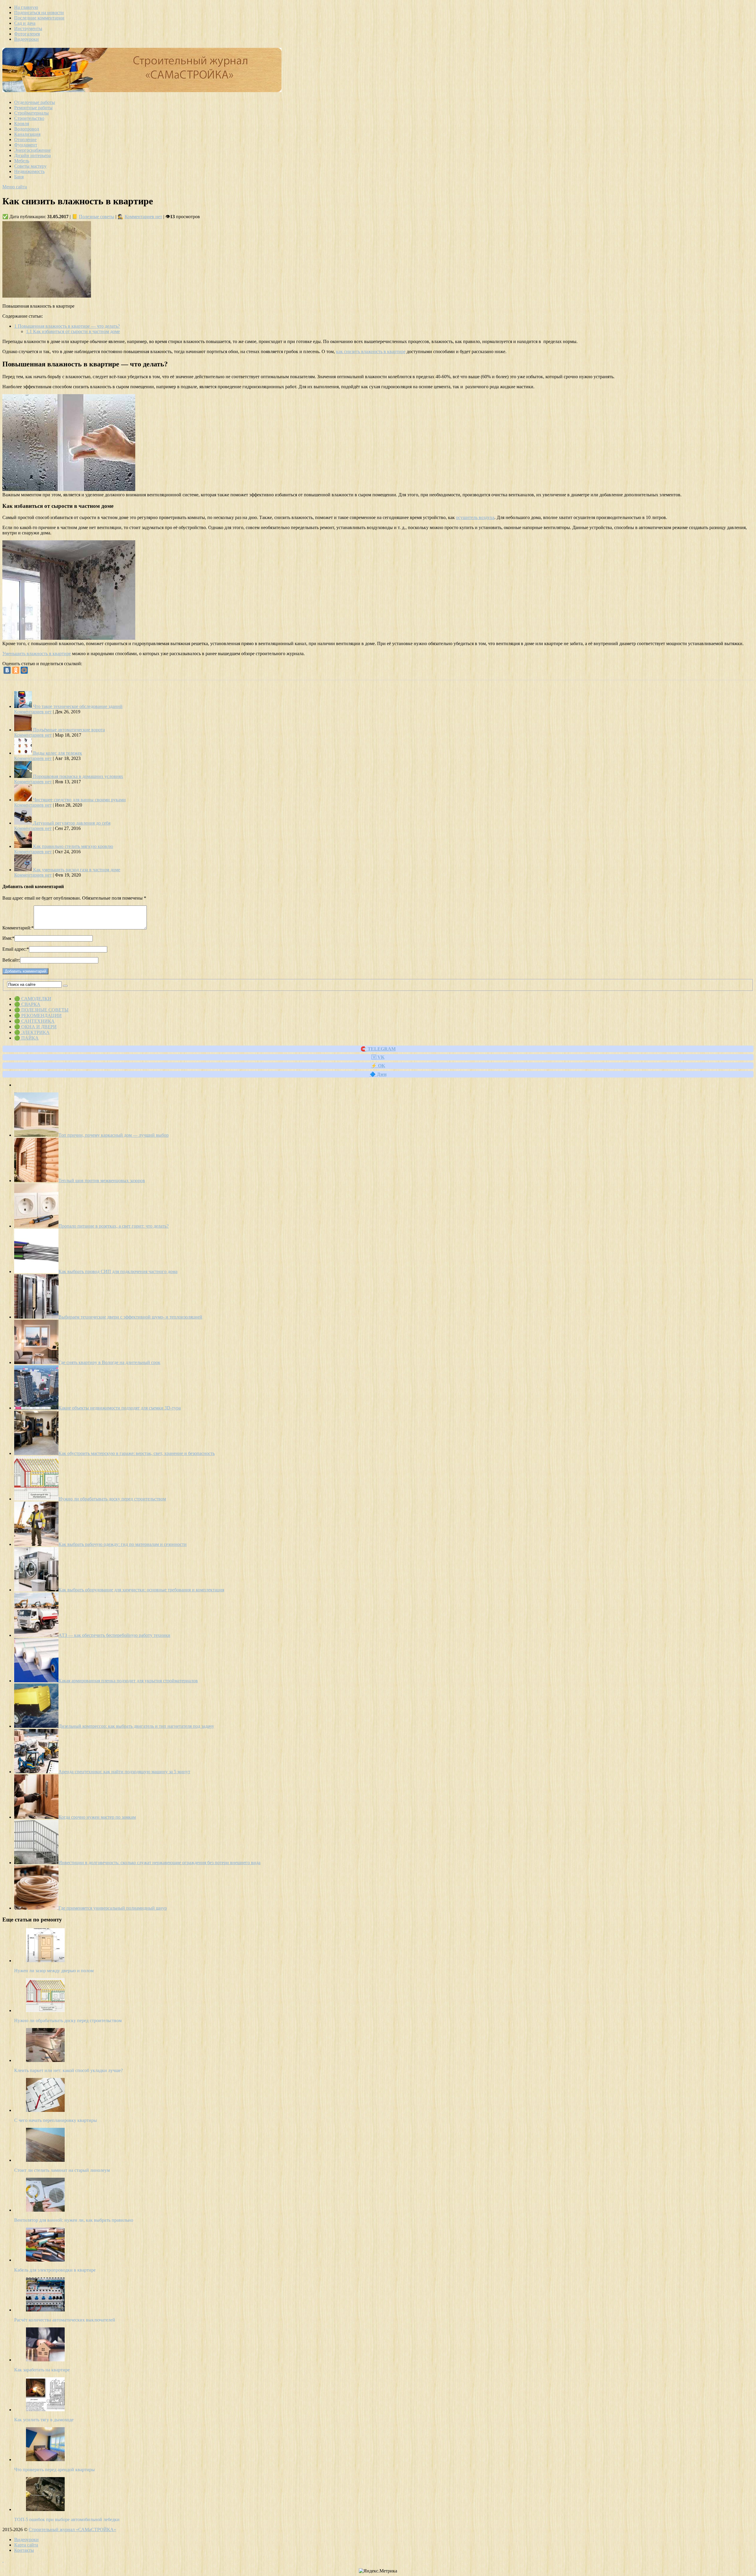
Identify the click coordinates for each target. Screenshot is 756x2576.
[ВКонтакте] (7, 670)
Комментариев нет (143, 217)
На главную (26, 7)
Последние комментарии (39, 18)
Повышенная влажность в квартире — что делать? (67, 326)
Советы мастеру (30, 166)
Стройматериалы (31, 113)
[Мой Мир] (24, 670)
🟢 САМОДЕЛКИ (33, 999)
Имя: (8, 938)
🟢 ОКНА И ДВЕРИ (35, 1027)
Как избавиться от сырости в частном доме (73, 331)
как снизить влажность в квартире (371, 351)
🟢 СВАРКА (27, 1004)
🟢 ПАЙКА (26, 1038)
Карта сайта (26, 2545)
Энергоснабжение (32, 150)
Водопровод (27, 129)
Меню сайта (15, 187)
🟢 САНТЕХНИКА (34, 1021)
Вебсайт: (11, 960)
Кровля (22, 124)
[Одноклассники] (16, 670)
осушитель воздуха (475, 517)
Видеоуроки (26, 39)
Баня (19, 177)
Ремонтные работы (33, 108)
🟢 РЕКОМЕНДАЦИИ (38, 1015)
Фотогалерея (27, 34)
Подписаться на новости (39, 13)
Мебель (22, 161)
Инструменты (28, 28)
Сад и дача (25, 23)
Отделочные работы (35, 102)
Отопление (25, 140)
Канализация (27, 134)
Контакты (24, 2550)
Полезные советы (97, 217)
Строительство (29, 118)
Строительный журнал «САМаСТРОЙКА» (72, 2529)
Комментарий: (18, 928)
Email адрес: (16, 949)
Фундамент (26, 145)
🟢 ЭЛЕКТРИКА (32, 1032)
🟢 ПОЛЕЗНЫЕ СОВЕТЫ (41, 1010)
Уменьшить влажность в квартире (37, 654)
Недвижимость (29, 171)
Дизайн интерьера (32, 155)
